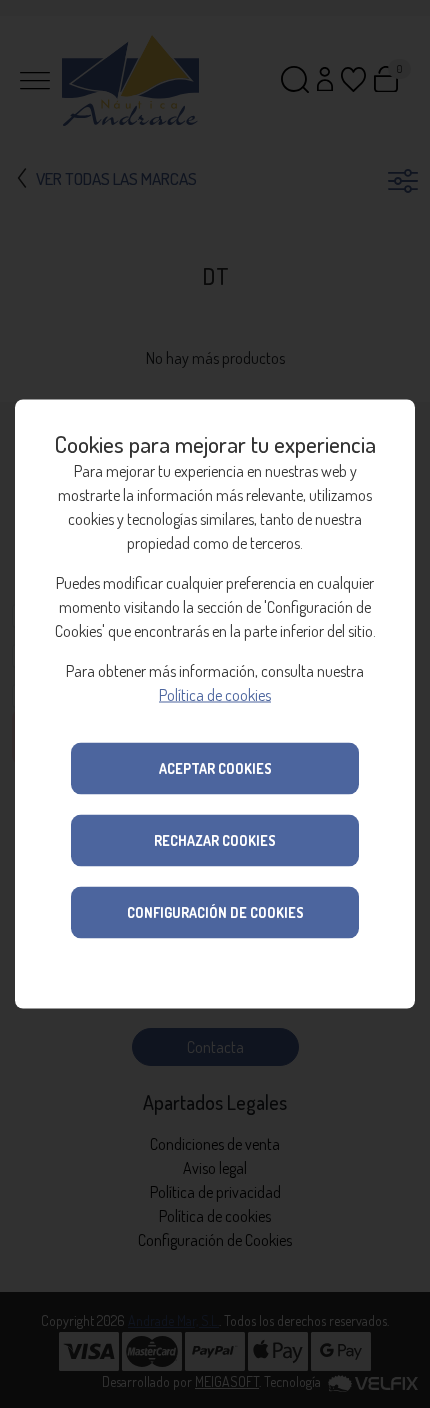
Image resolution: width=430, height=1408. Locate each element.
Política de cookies (215, 695)
